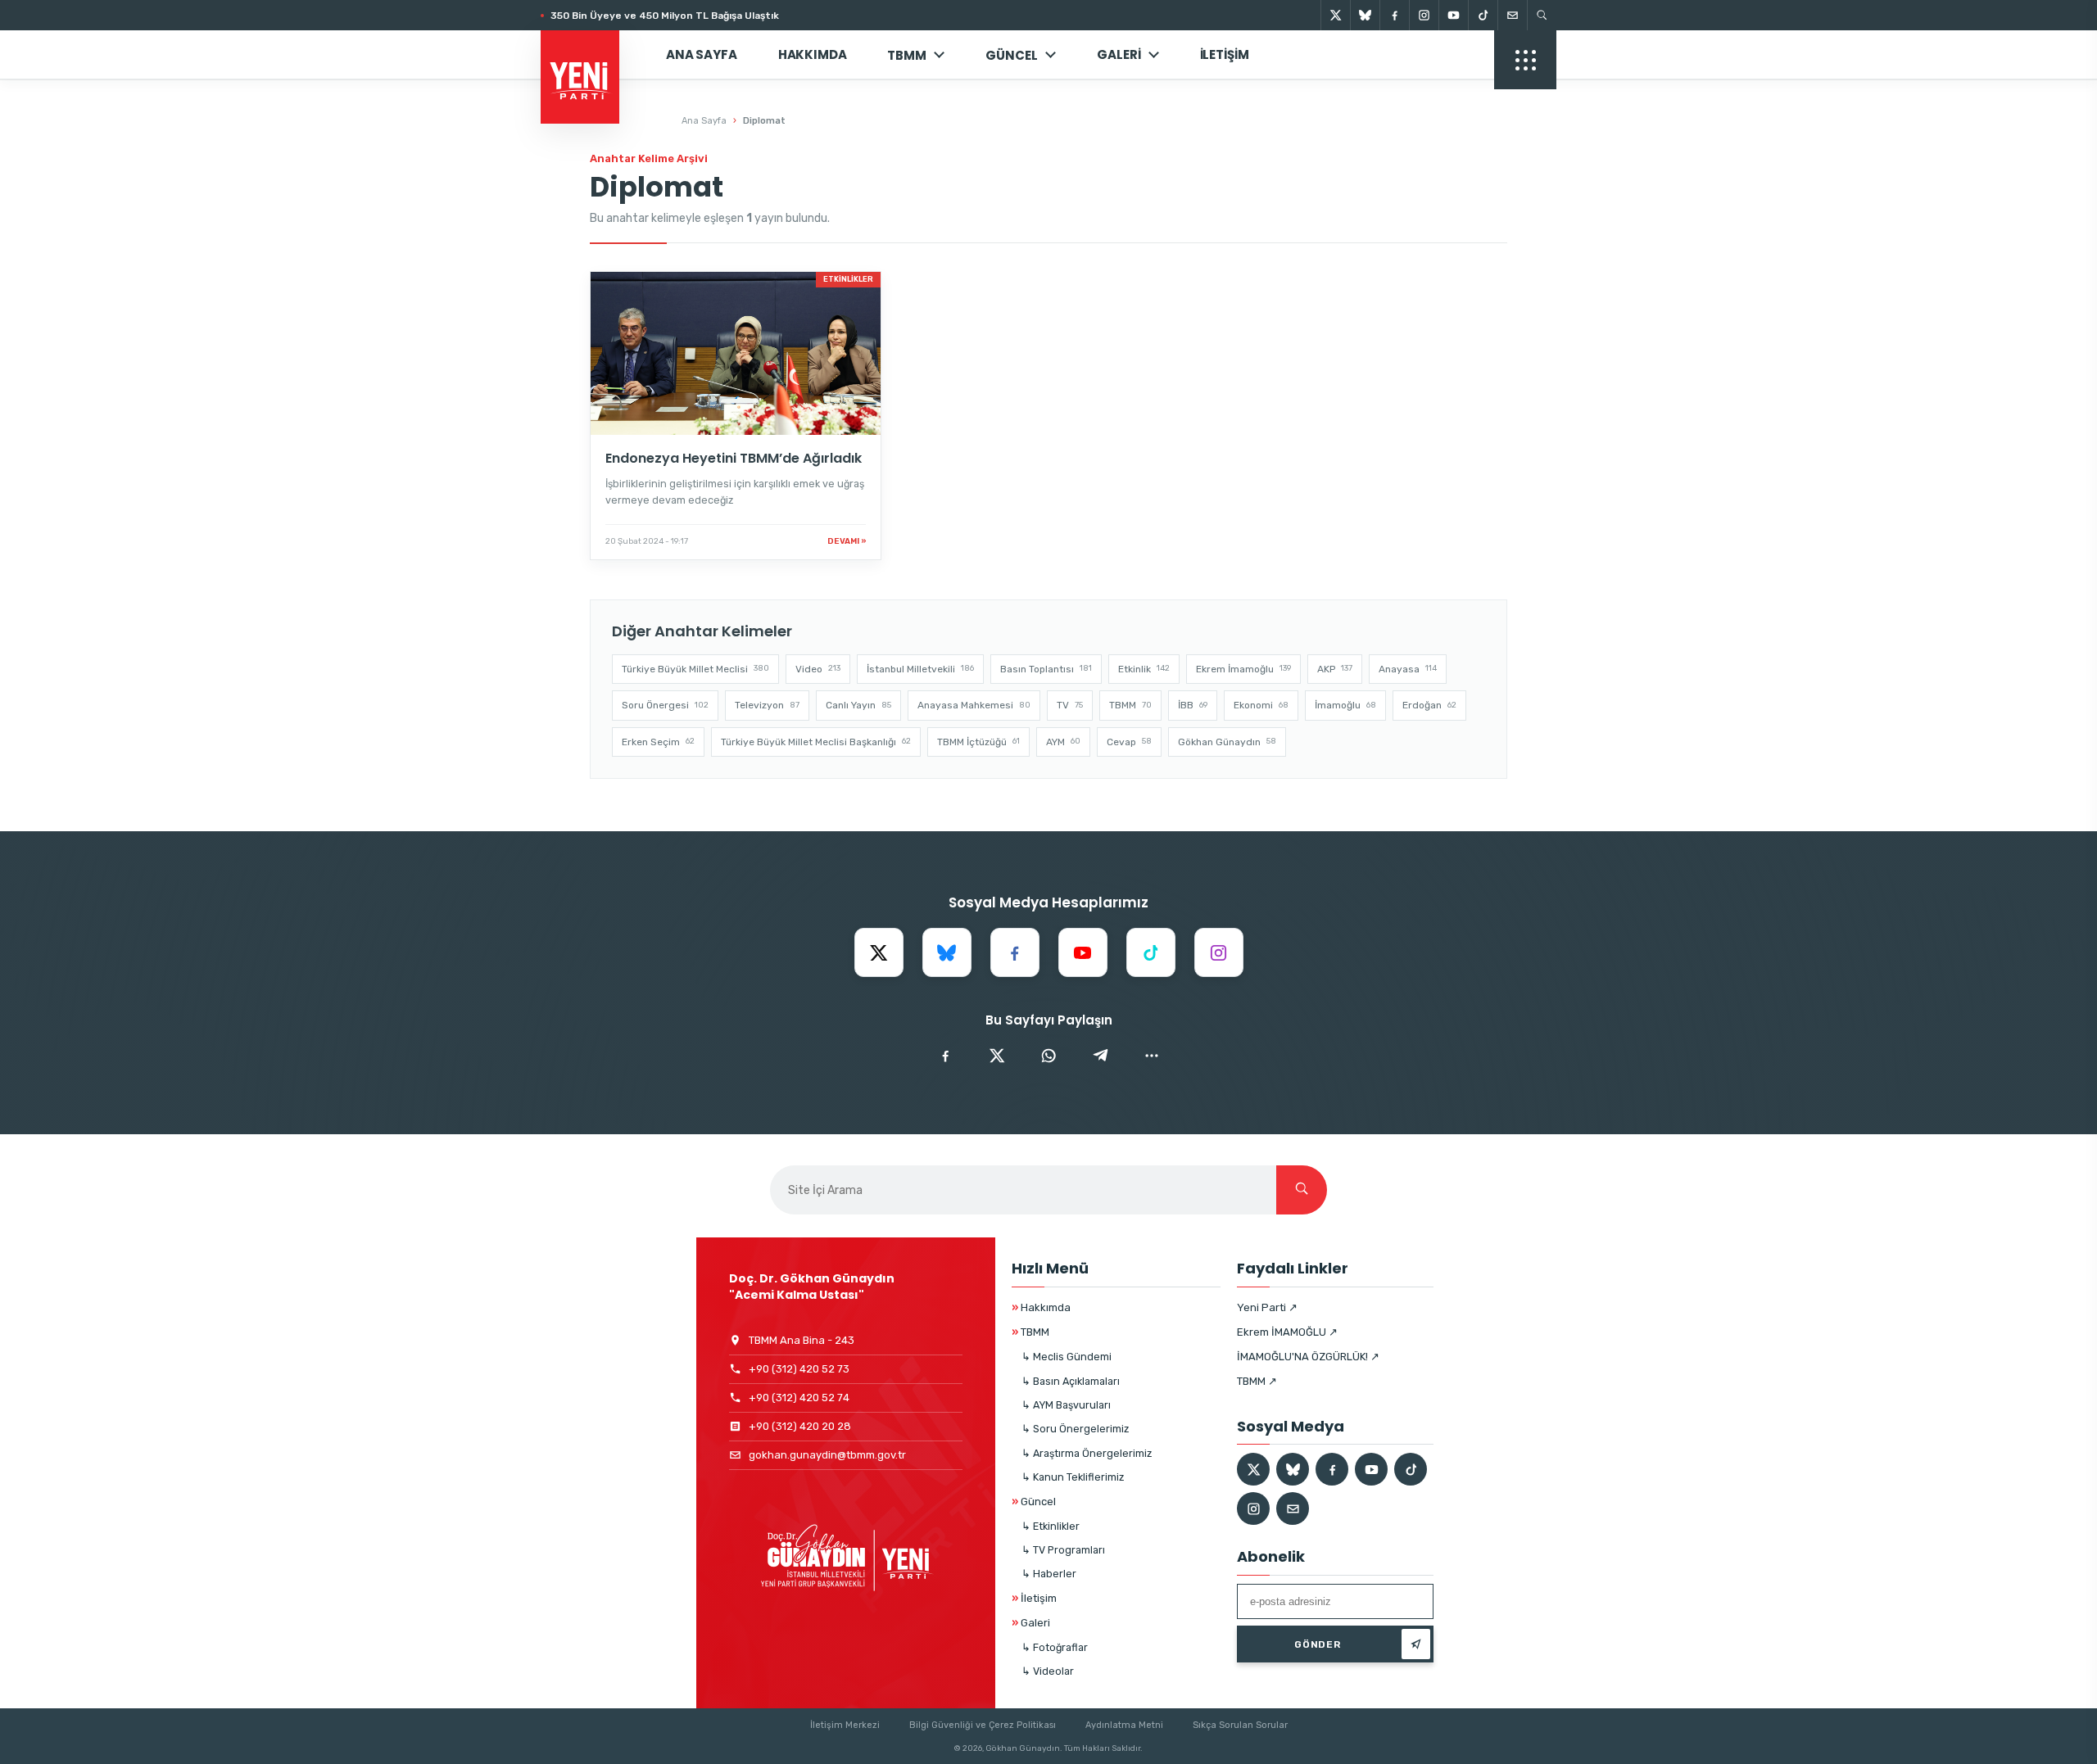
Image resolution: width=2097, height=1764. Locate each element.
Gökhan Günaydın (1227, 742)
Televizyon (767, 705)
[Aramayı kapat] (2056, 97)
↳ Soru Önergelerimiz (1075, 1429)
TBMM (907, 55)
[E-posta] (1512, 15)
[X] (1335, 15)
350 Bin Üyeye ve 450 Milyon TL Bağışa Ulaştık (665, 16)
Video (818, 669)
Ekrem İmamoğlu (1243, 669)
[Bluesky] (1365, 15)
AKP (1335, 669)
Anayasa (1408, 669)
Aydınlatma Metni (1124, 1725)
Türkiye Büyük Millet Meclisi (695, 669)
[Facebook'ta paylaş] (945, 1056)
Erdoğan (1429, 705)
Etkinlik (1144, 669)
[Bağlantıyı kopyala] (1152, 1056)
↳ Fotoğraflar (1055, 1647)
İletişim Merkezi (845, 1725)
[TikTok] (1483, 15)
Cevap (1129, 742)
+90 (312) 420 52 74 (799, 1398)
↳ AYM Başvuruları (1066, 1405)
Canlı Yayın (858, 705)
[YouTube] (1453, 15)
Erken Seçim (658, 742)
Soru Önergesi (665, 705)
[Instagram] (1424, 15)
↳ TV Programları (1063, 1550)
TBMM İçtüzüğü (978, 742)
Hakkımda (813, 54)
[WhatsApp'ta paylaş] (1048, 1056)
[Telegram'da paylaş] (1100, 1056)
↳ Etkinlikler (1051, 1526)
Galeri (1119, 54)
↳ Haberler (1049, 1574)
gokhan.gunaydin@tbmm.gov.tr (827, 1455)
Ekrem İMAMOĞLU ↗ (1287, 1332)
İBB (1193, 705)
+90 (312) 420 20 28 (800, 1426)
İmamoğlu (1345, 705)
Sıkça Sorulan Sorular (1240, 1725)
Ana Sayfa (702, 54)
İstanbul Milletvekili (920, 669)
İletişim (1225, 54)
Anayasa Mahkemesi (974, 705)
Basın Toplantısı (1046, 669)
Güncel (1034, 1502)
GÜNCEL (1012, 55)
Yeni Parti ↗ (1267, 1307)
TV (1070, 705)
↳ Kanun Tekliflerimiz (1073, 1477)
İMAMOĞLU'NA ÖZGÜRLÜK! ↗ (1308, 1357)
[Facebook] (1394, 15)
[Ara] (1302, 1190)
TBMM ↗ (1257, 1381)
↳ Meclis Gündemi (1067, 1357)
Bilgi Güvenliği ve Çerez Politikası (983, 1725)
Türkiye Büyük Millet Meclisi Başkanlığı (816, 742)
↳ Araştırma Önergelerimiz (1087, 1453)
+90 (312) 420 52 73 (799, 1369)
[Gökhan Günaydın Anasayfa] (589, 55)
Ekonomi (1261, 705)
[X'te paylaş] (997, 1056)
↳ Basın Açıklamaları (1071, 1381)
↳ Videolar (1048, 1671)
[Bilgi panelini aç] (1525, 60)
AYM (1063, 742)
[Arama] (1542, 15)
